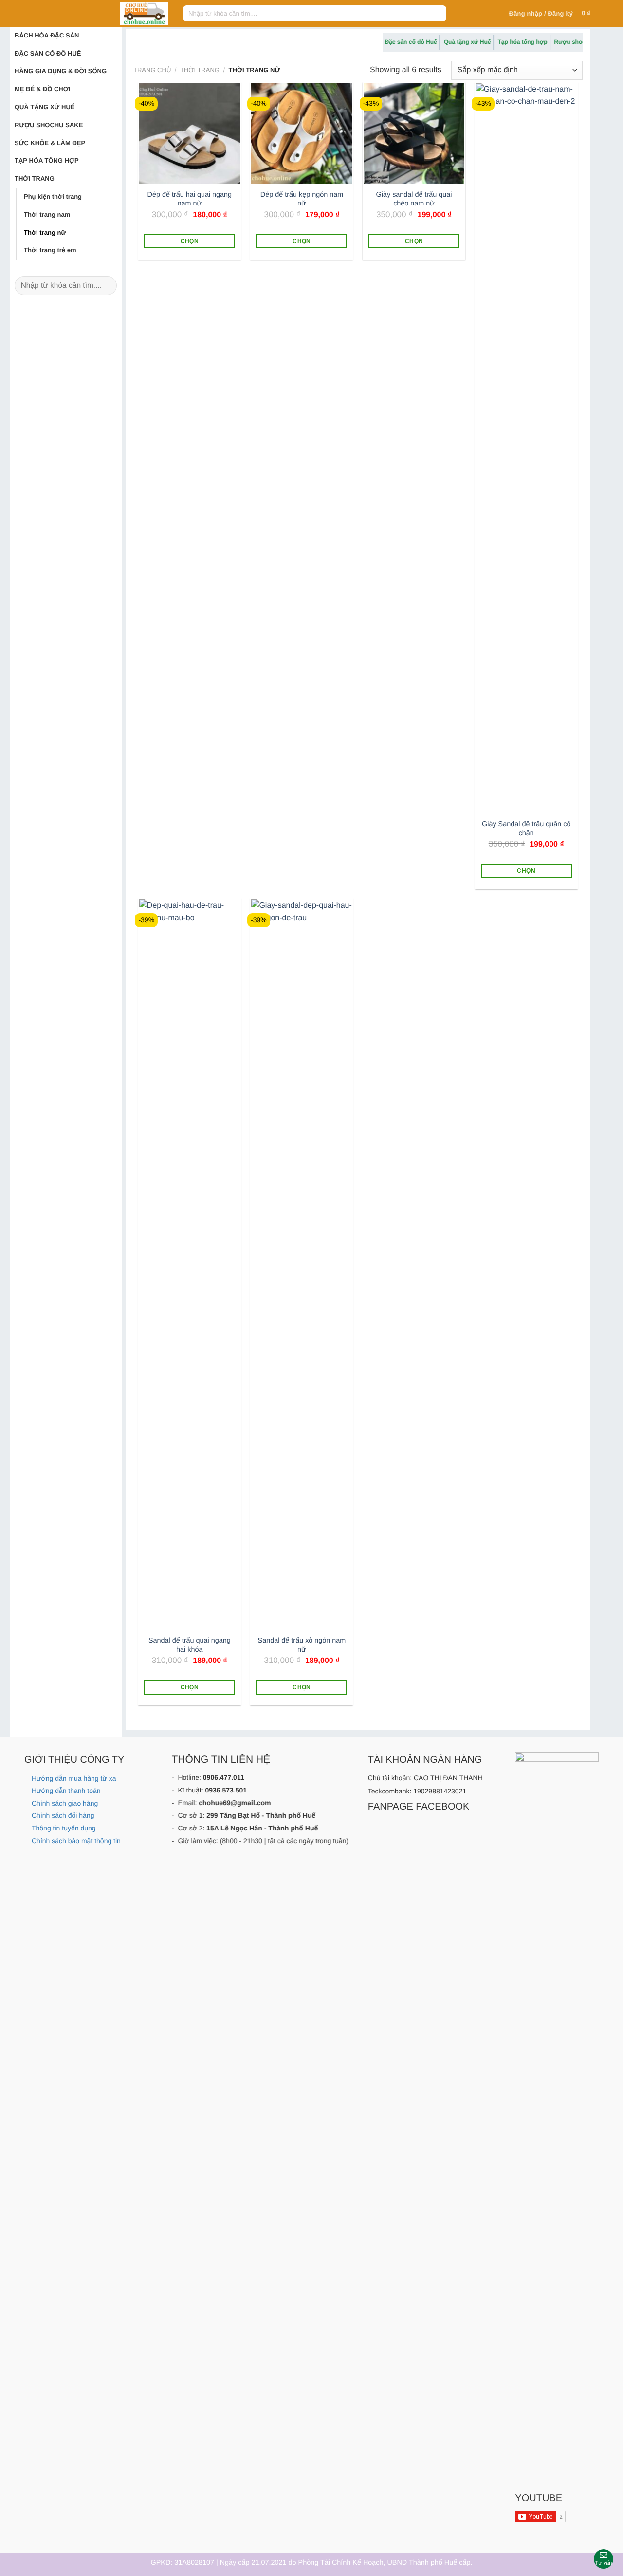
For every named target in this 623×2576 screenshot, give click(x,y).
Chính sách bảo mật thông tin (76, 1841)
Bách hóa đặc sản (47, 35)
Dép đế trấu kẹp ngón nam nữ (302, 199)
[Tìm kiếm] (437, 14)
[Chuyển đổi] (103, 36)
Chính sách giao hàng (65, 1803)
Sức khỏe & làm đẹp (50, 143)
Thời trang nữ (45, 233)
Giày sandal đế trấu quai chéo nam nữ (414, 199)
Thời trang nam (47, 215)
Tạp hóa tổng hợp (47, 160)
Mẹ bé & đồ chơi (42, 89)
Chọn (190, 241)
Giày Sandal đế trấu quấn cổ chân (526, 829)
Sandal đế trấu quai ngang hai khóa (190, 1645)
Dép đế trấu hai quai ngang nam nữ (190, 199)
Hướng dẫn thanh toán (66, 1791)
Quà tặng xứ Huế (45, 107)
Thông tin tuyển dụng (64, 1828)
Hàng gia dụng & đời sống (61, 71)
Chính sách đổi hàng (63, 1815)
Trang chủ (152, 70)
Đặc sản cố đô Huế (48, 53)
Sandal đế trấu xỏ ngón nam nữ (302, 1645)
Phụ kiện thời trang (53, 196)
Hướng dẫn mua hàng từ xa (74, 1778)
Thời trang (35, 178)
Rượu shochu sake (49, 125)
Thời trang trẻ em (50, 250)
